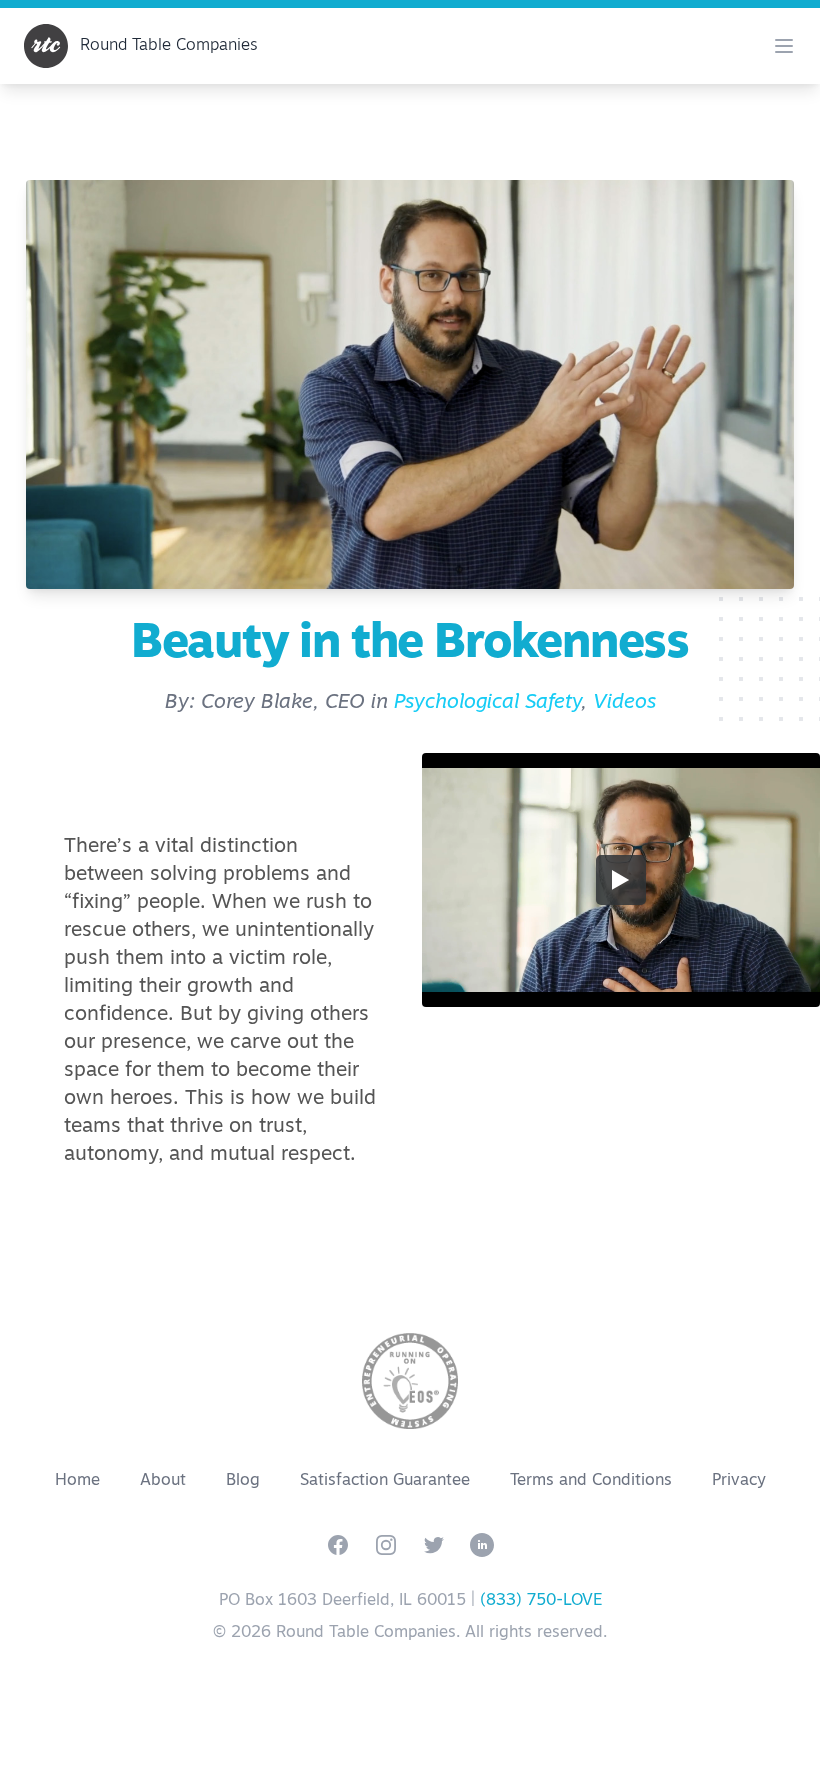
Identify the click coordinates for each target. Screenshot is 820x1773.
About (163, 1481)
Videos (624, 703)
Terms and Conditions (591, 1481)
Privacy (739, 1481)
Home (77, 1481)
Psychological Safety (487, 703)
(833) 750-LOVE (541, 1601)
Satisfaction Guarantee (385, 1481)
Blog (243, 1481)
